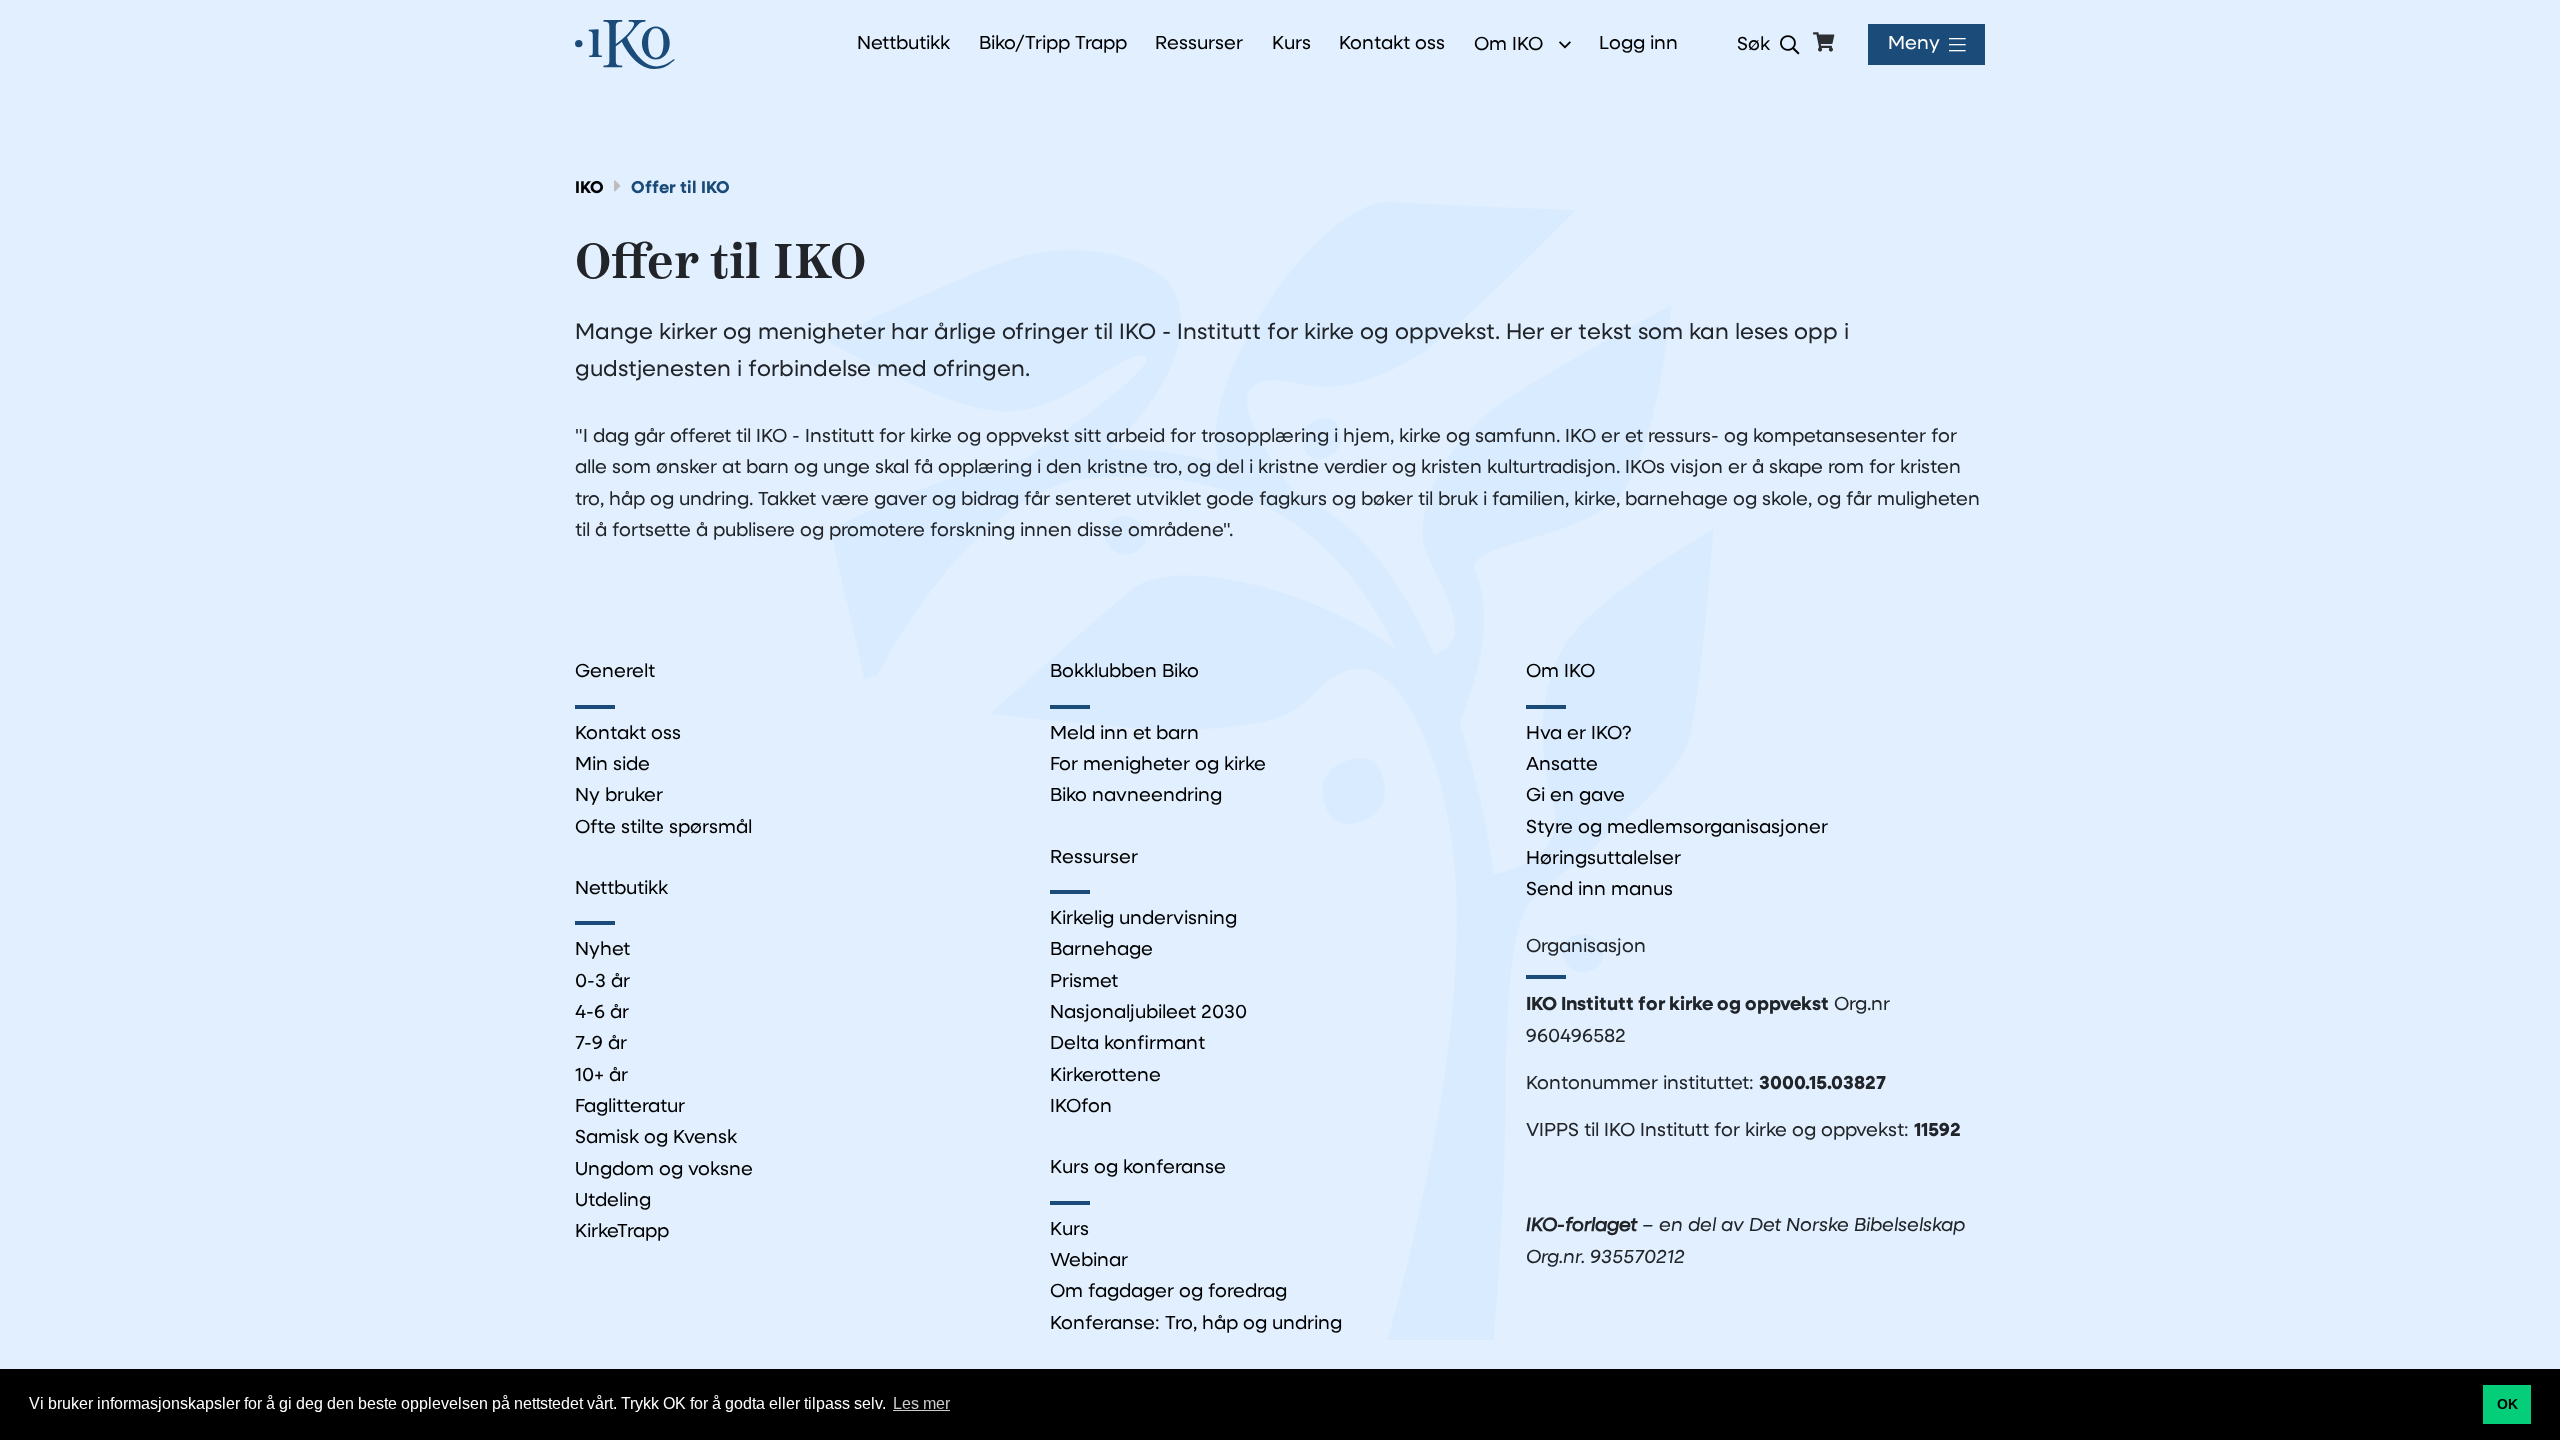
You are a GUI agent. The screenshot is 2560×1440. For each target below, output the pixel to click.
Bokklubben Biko (1124, 672)
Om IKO (1508, 44)
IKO (589, 188)
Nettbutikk (621, 889)
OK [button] (2507, 1404)
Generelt (615, 672)
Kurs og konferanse (1138, 1168)
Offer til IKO (680, 188)
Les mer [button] (921, 1403)
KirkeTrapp (622, 1232)
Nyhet (602, 950)
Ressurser (1094, 858)
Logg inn (1638, 44)
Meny (1914, 44)
